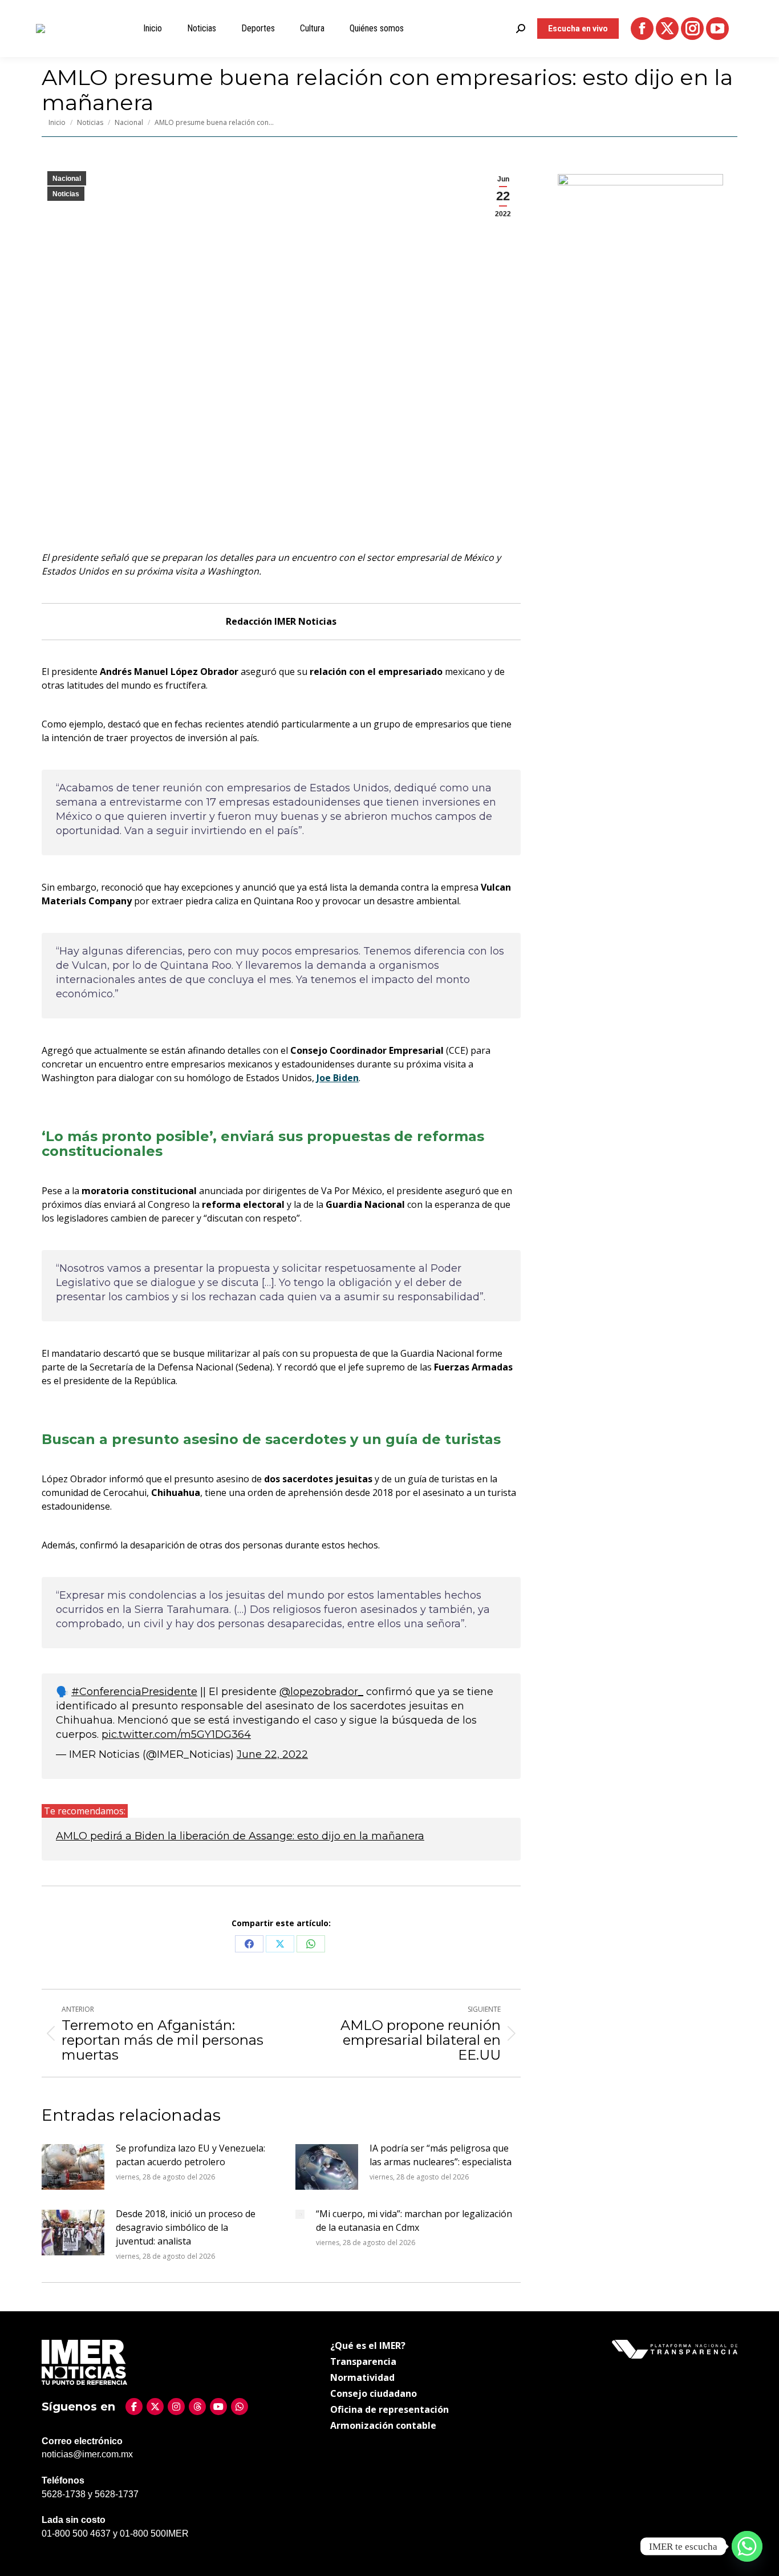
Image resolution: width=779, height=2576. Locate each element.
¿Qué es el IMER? (368, 2346)
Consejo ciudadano (374, 2393)
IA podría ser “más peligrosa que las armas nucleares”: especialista (441, 2155)
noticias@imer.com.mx (87, 2454)
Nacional (67, 179)
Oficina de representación (389, 2409)
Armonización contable (383, 2425)
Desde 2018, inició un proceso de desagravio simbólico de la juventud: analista (186, 2227)
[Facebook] (134, 2407)
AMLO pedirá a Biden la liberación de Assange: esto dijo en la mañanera (240, 1836)
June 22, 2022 (272, 1754)
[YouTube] (218, 2407)
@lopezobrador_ (321, 1692)
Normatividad (362, 2377)
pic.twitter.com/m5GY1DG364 (176, 1734)
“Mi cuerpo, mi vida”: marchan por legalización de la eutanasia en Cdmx (414, 2221)
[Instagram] (176, 2407)
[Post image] (73, 2167)
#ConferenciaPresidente (134, 1692)
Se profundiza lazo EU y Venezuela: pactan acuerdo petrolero (190, 2155)
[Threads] (197, 2407)
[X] (155, 2407)
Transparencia (363, 2361)
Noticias (66, 194)
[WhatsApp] (240, 2407)
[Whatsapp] (747, 2546)
